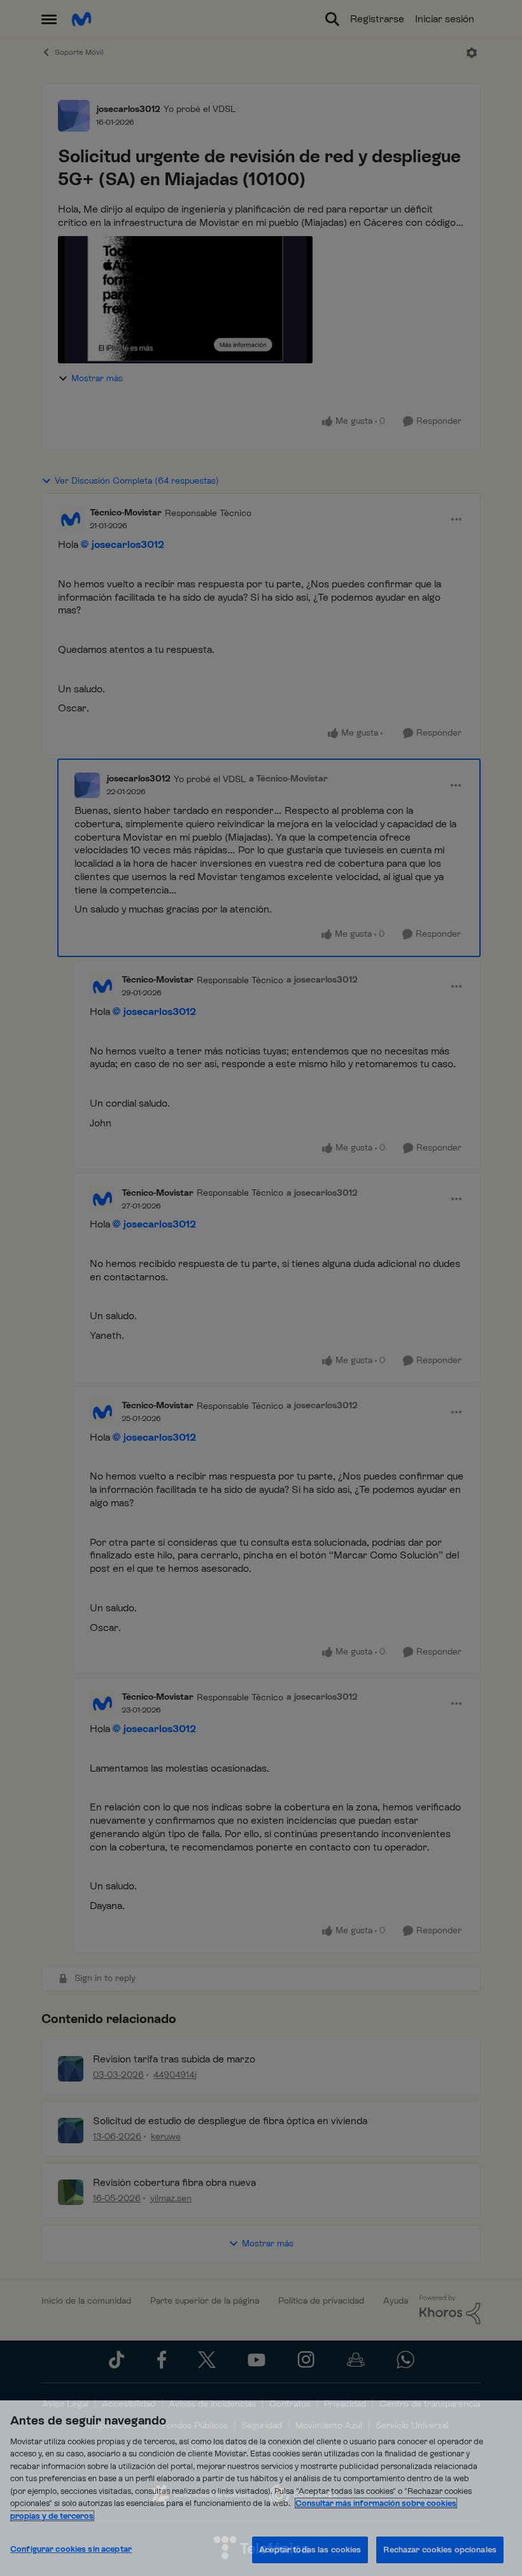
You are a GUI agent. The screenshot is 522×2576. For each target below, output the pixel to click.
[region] (261, 2488)
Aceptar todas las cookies (310, 2550)
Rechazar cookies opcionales (440, 2550)
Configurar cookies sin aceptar (71, 2549)
